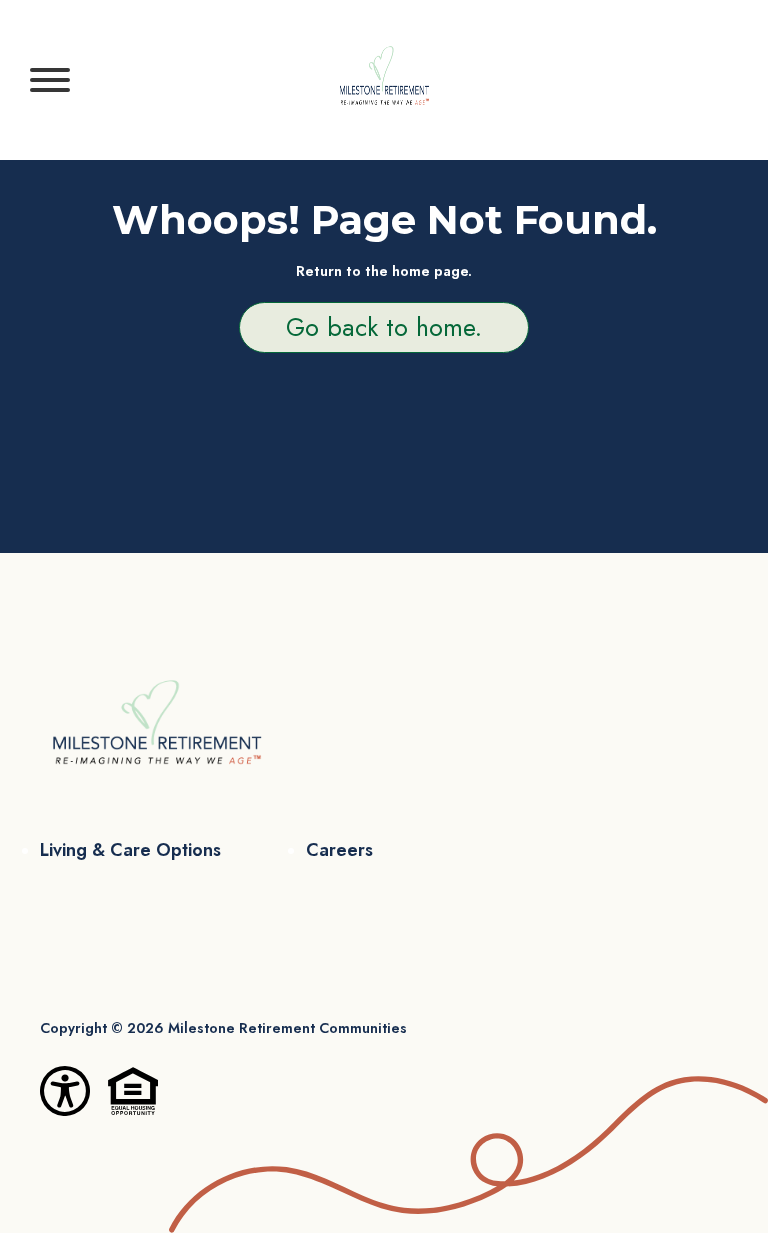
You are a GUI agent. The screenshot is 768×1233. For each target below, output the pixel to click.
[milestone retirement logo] (384, 79)
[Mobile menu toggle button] (50, 80)
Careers (339, 850)
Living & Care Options (130, 850)
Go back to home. (384, 327)
